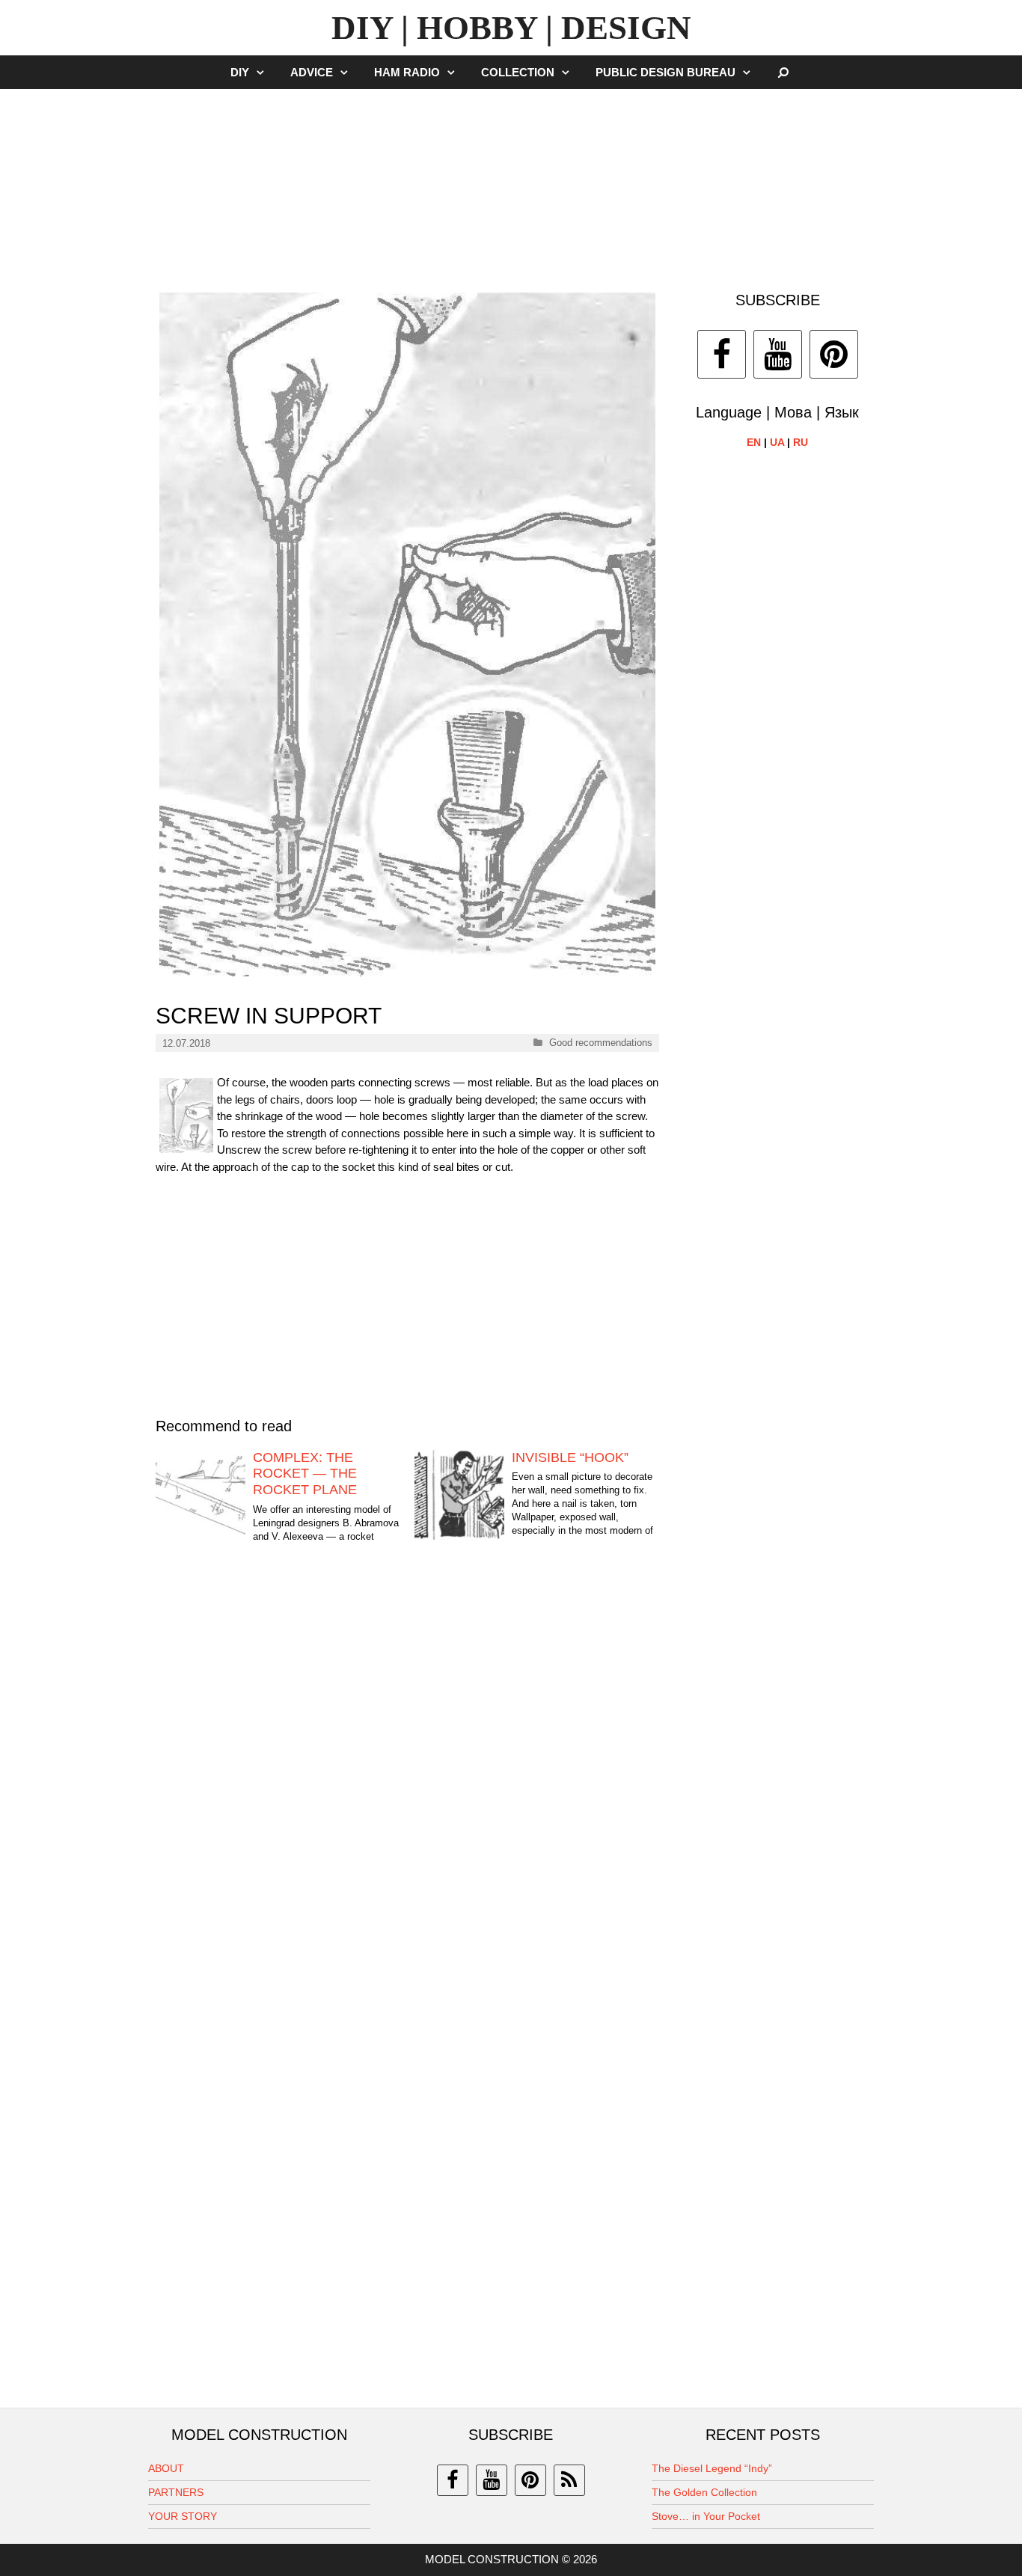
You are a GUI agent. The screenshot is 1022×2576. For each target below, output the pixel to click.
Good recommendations (601, 1043)
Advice (312, 72)
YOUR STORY (183, 2516)
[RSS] (569, 2480)
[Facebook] (722, 354)
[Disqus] (407, 1787)
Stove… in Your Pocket (706, 2516)
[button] (264, 72)
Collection (518, 72)
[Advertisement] (511, 183)
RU (801, 442)
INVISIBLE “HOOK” (570, 1457)
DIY (240, 72)
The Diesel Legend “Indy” (712, 2468)
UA (777, 442)
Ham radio (407, 72)
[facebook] (453, 2480)
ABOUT (166, 2468)
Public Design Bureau (665, 72)
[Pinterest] (834, 354)
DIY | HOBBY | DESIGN (511, 28)
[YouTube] (778, 354)
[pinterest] (530, 2480)
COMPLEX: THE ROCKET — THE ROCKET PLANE (305, 1474)
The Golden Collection (704, 2492)
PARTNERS (176, 2492)
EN (754, 442)
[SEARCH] (784, 72)
